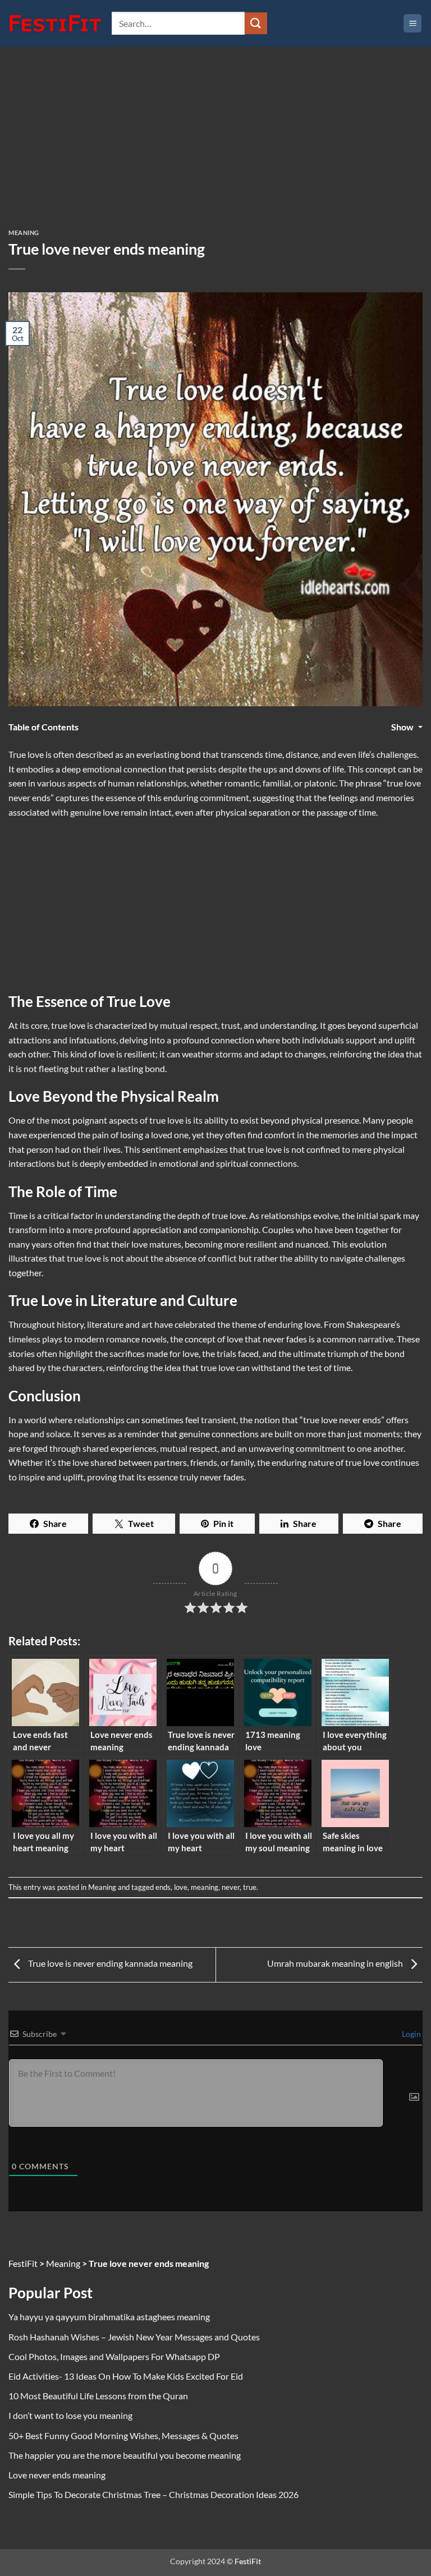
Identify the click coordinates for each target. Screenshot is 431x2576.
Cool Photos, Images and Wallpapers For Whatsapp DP (114, 2356)
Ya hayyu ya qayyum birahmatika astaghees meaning (109, 2317)
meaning (205, 1887)
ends (163, 1887)
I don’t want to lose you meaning (70, 2415)
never (231, 1887)
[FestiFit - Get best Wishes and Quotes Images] (56, 24)
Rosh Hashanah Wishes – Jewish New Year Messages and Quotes (134, 2337)
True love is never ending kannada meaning (109, 1963)
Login (411, 2034)
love (181, 1887)
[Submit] (256, 23)
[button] (412, 23)
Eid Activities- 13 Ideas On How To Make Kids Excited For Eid (126, 2376)
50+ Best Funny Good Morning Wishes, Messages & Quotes (123, 2435)
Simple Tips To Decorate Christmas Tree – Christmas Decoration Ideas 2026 (153, 2494)
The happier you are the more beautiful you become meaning (125, 2455)
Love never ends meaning (57, 2475)
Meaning (24, 233)
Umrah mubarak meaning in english (336, 1963)
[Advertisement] (215, 146)
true (250, 1887)
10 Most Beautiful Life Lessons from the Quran (98, 2396)
